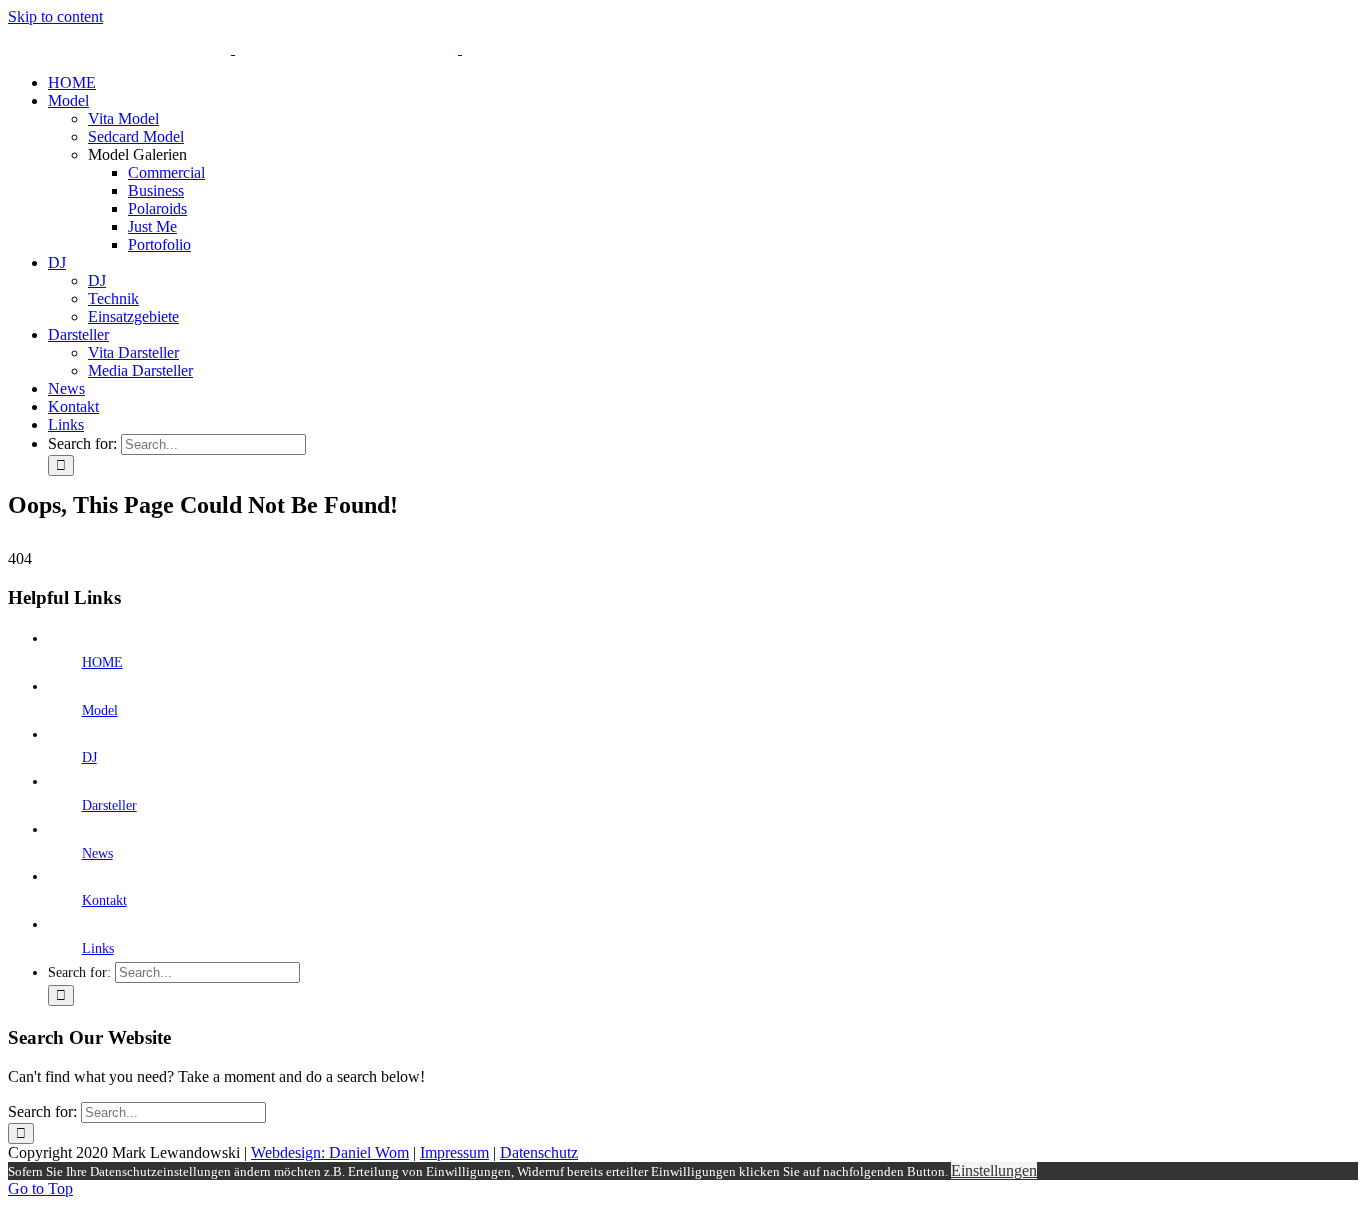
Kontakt (104, 900)
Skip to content (55, 16)
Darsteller (109, 805)
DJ (89, 757)
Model (100, 710)
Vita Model (123, 118)
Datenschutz (539, 1152)
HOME (102, 662)
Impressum (454, 1152)
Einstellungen (994, 1170)
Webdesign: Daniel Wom (330, 1152)
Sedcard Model (136, 136)
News (97, 853)
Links (98, 948)
